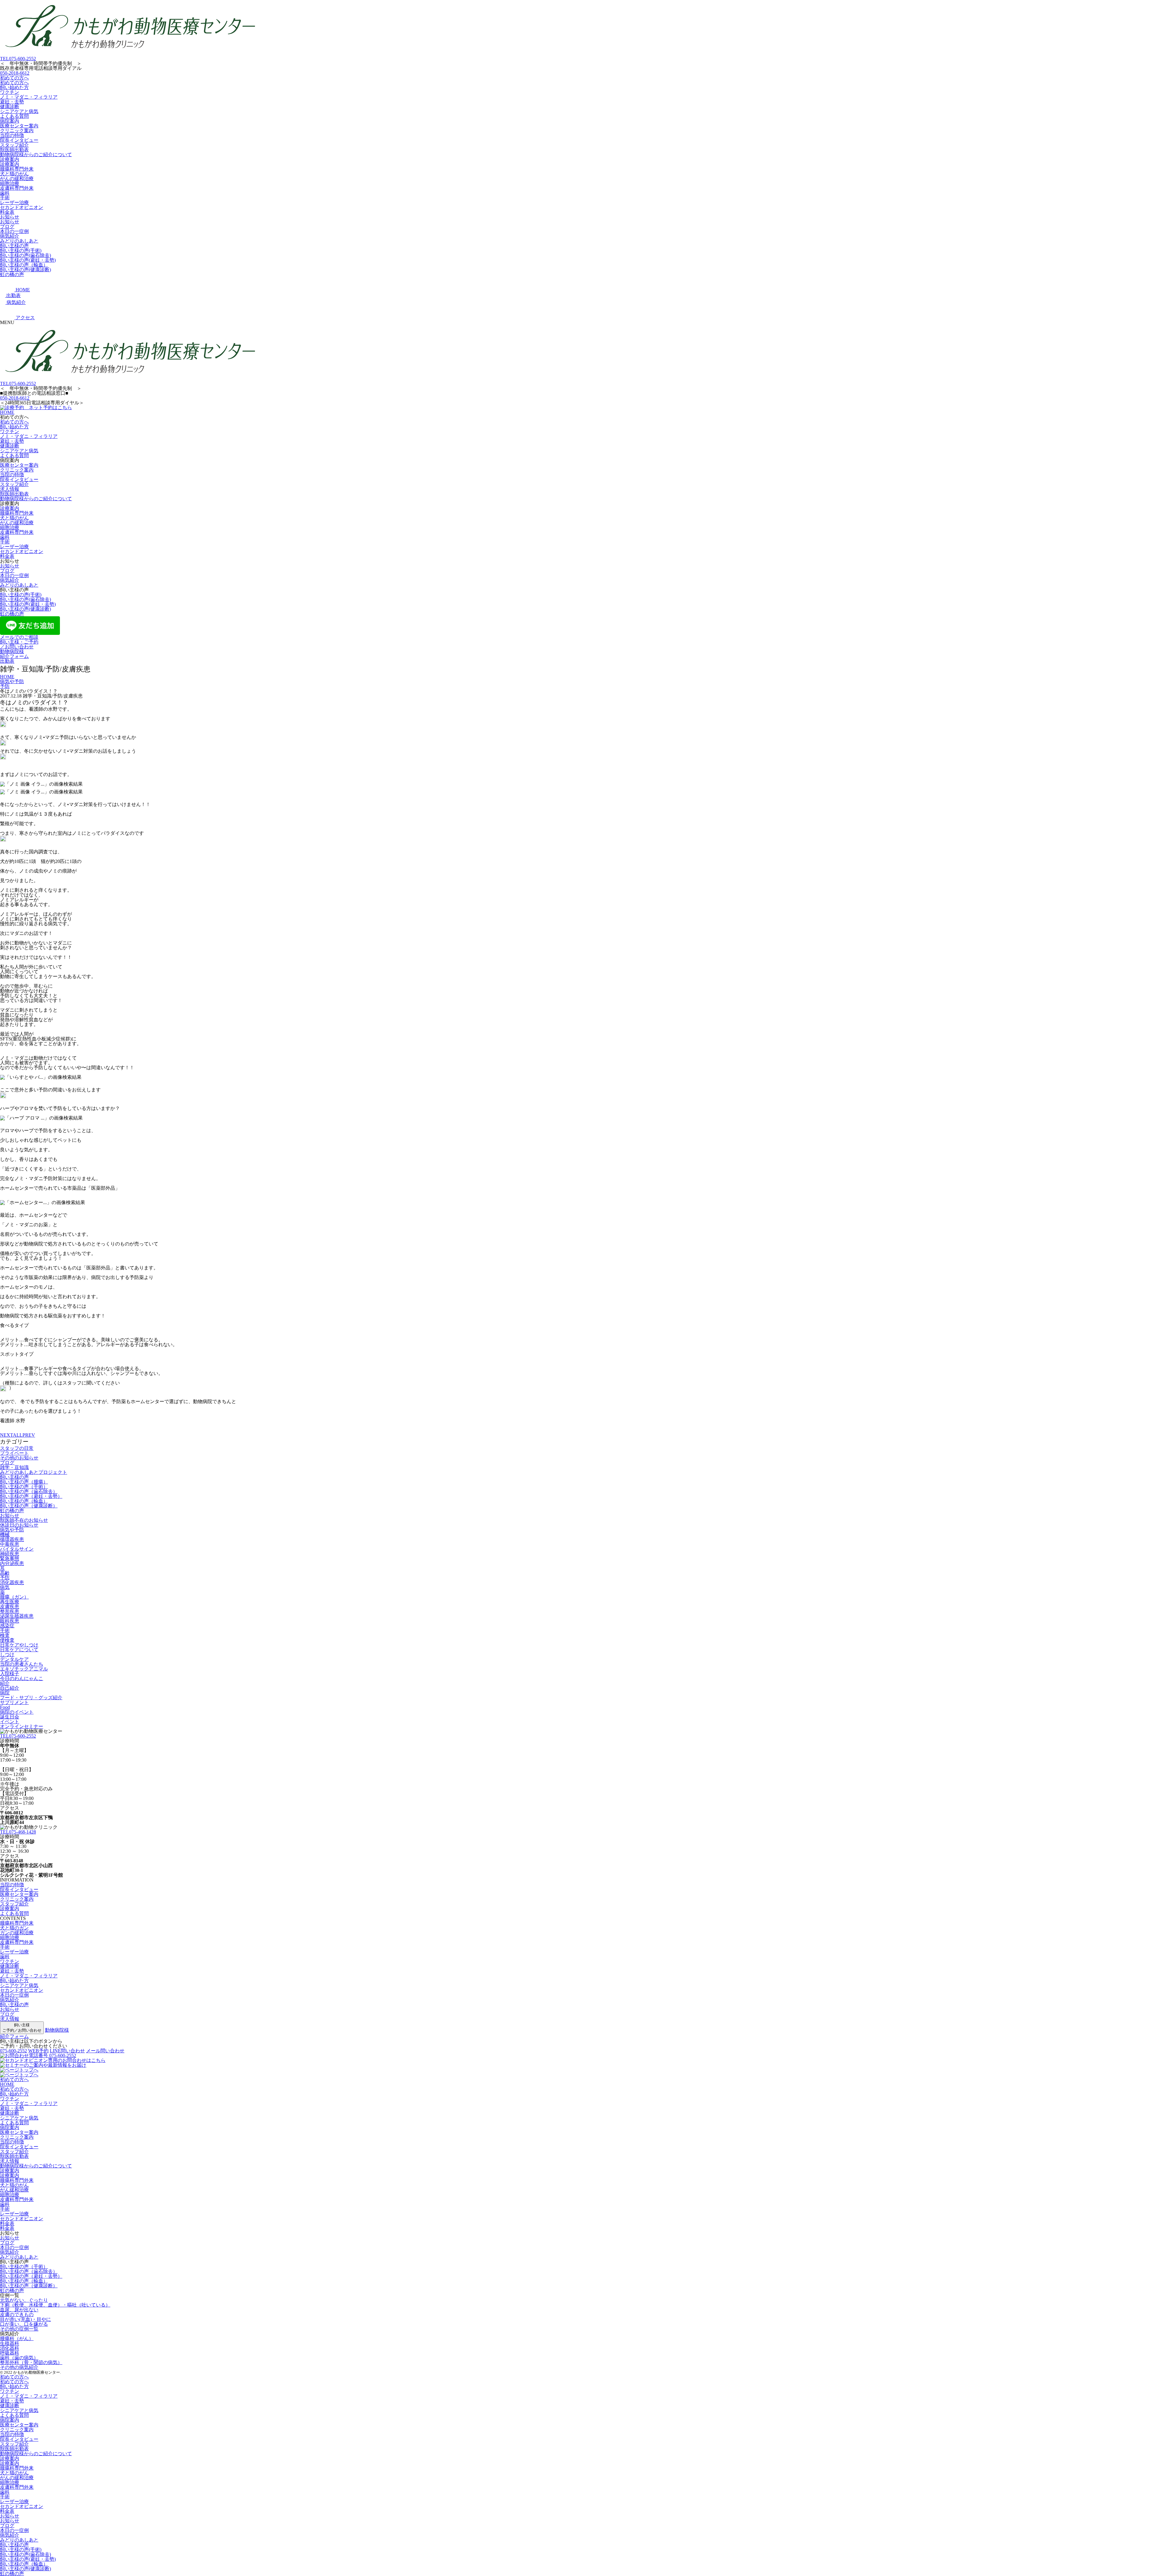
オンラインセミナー (22, 1726)
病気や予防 (12, 1530)
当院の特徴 (12, 135)
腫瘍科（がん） (17, 2338)
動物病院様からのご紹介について (36, 155)
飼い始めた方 (14, 87)
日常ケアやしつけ (19, 1645)
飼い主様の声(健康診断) (25, 270)
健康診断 (10, 107)
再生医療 (10, 1602)
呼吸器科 (10, 2353)
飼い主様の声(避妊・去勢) (28, 260)
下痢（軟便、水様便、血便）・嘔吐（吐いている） (55, 2305)
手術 (5, 198)
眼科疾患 (10, 1621)
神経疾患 (10, 1554)
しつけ (7, 1654)
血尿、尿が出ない (19, 2310)
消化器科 (10, 2348)
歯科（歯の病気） (19, 2358)
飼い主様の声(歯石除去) (25, 255)
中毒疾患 (10, 1544)
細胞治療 (10, 183)
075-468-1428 (18, 1832)
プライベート (14, 1453)
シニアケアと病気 (19, 111)
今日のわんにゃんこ (22, 1678)
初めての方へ (14, 78)
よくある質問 (14, 116)
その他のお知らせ (19, 1458)
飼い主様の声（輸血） (24, 265)
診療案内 (10, 159)
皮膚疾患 (10, 1606)
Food (5, 1707)
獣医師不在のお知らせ (24, 1520)
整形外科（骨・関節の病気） (31, 2362)
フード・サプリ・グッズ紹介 (31, 1698)
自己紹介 (10, 1688)
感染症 (7, 1626)
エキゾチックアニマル (24, 1669)
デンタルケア (14, 1659)
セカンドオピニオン (22, 207)
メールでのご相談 (19, 637)
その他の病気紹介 (19, 2367)
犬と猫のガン (14, 1928)
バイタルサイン (17, 1549)
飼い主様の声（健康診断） (29, 1506)
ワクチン (10, 92)
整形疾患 (10, 1611)
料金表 (7, 212)
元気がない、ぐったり (24, 2300)
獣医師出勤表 (14, 150)
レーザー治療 (14, 202)
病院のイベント (17, 1712)
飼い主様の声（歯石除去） (29, 1491)
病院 (5, 1693)
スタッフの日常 (17, 1448)
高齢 (5, 1573)
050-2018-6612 (15, 73)
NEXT (6, 1435)
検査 (5, 1635)
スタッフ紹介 (14, 145)
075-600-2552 (18, 59)
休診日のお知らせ (19, 1525)
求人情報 (10, 489)
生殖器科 (10, 2343)
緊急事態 (10, 1559)
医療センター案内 (19, 126)
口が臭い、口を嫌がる (24, 2324)
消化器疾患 (12, 1582)
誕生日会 (10, 1717)
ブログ (7, 226)
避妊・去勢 (12, 102)
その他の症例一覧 (19, 2329)
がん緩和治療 (14, 2190)
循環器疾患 (12, 1539)
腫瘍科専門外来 (17, 169)
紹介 (5, 1683)
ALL (18, 1435)
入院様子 (10, 1674)
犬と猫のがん (14, 174)
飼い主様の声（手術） (24, 1487)
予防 (5, 1578)
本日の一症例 (14, 231)
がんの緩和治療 (17, 178)
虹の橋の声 (12, 274)
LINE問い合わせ (67, 2051)
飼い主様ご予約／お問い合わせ (22, 2028)
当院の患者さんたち (22, 1664)
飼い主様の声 (14, 246)
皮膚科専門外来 (17, 188)
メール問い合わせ (105, 2051)
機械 (5, 1535)
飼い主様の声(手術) (21, 250)
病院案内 (10, 121)
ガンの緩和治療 (17, 1933)
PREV (29, 1435)
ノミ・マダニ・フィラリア (29, 97)
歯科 (5, 193)
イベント (10, 1722)
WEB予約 (38, 2051)
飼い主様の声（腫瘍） (24, 1482)
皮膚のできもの (17, 2314)
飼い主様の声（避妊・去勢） (31, 1496)
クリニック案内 (17, 131)
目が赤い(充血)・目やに (25, 2319)
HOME (7, 412)
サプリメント (14, 1702)
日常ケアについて (19, 1650)
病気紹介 (10, 236)
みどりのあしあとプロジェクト (34, 1472)
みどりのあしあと (19, 241)
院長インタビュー (19, 140)
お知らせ (10, 217)
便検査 (7, 1640)
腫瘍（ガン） (14, 1597)
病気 (5, 1587)
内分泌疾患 (12, 1563)
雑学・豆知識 (14, 1467)
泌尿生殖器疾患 (17, 1616)
